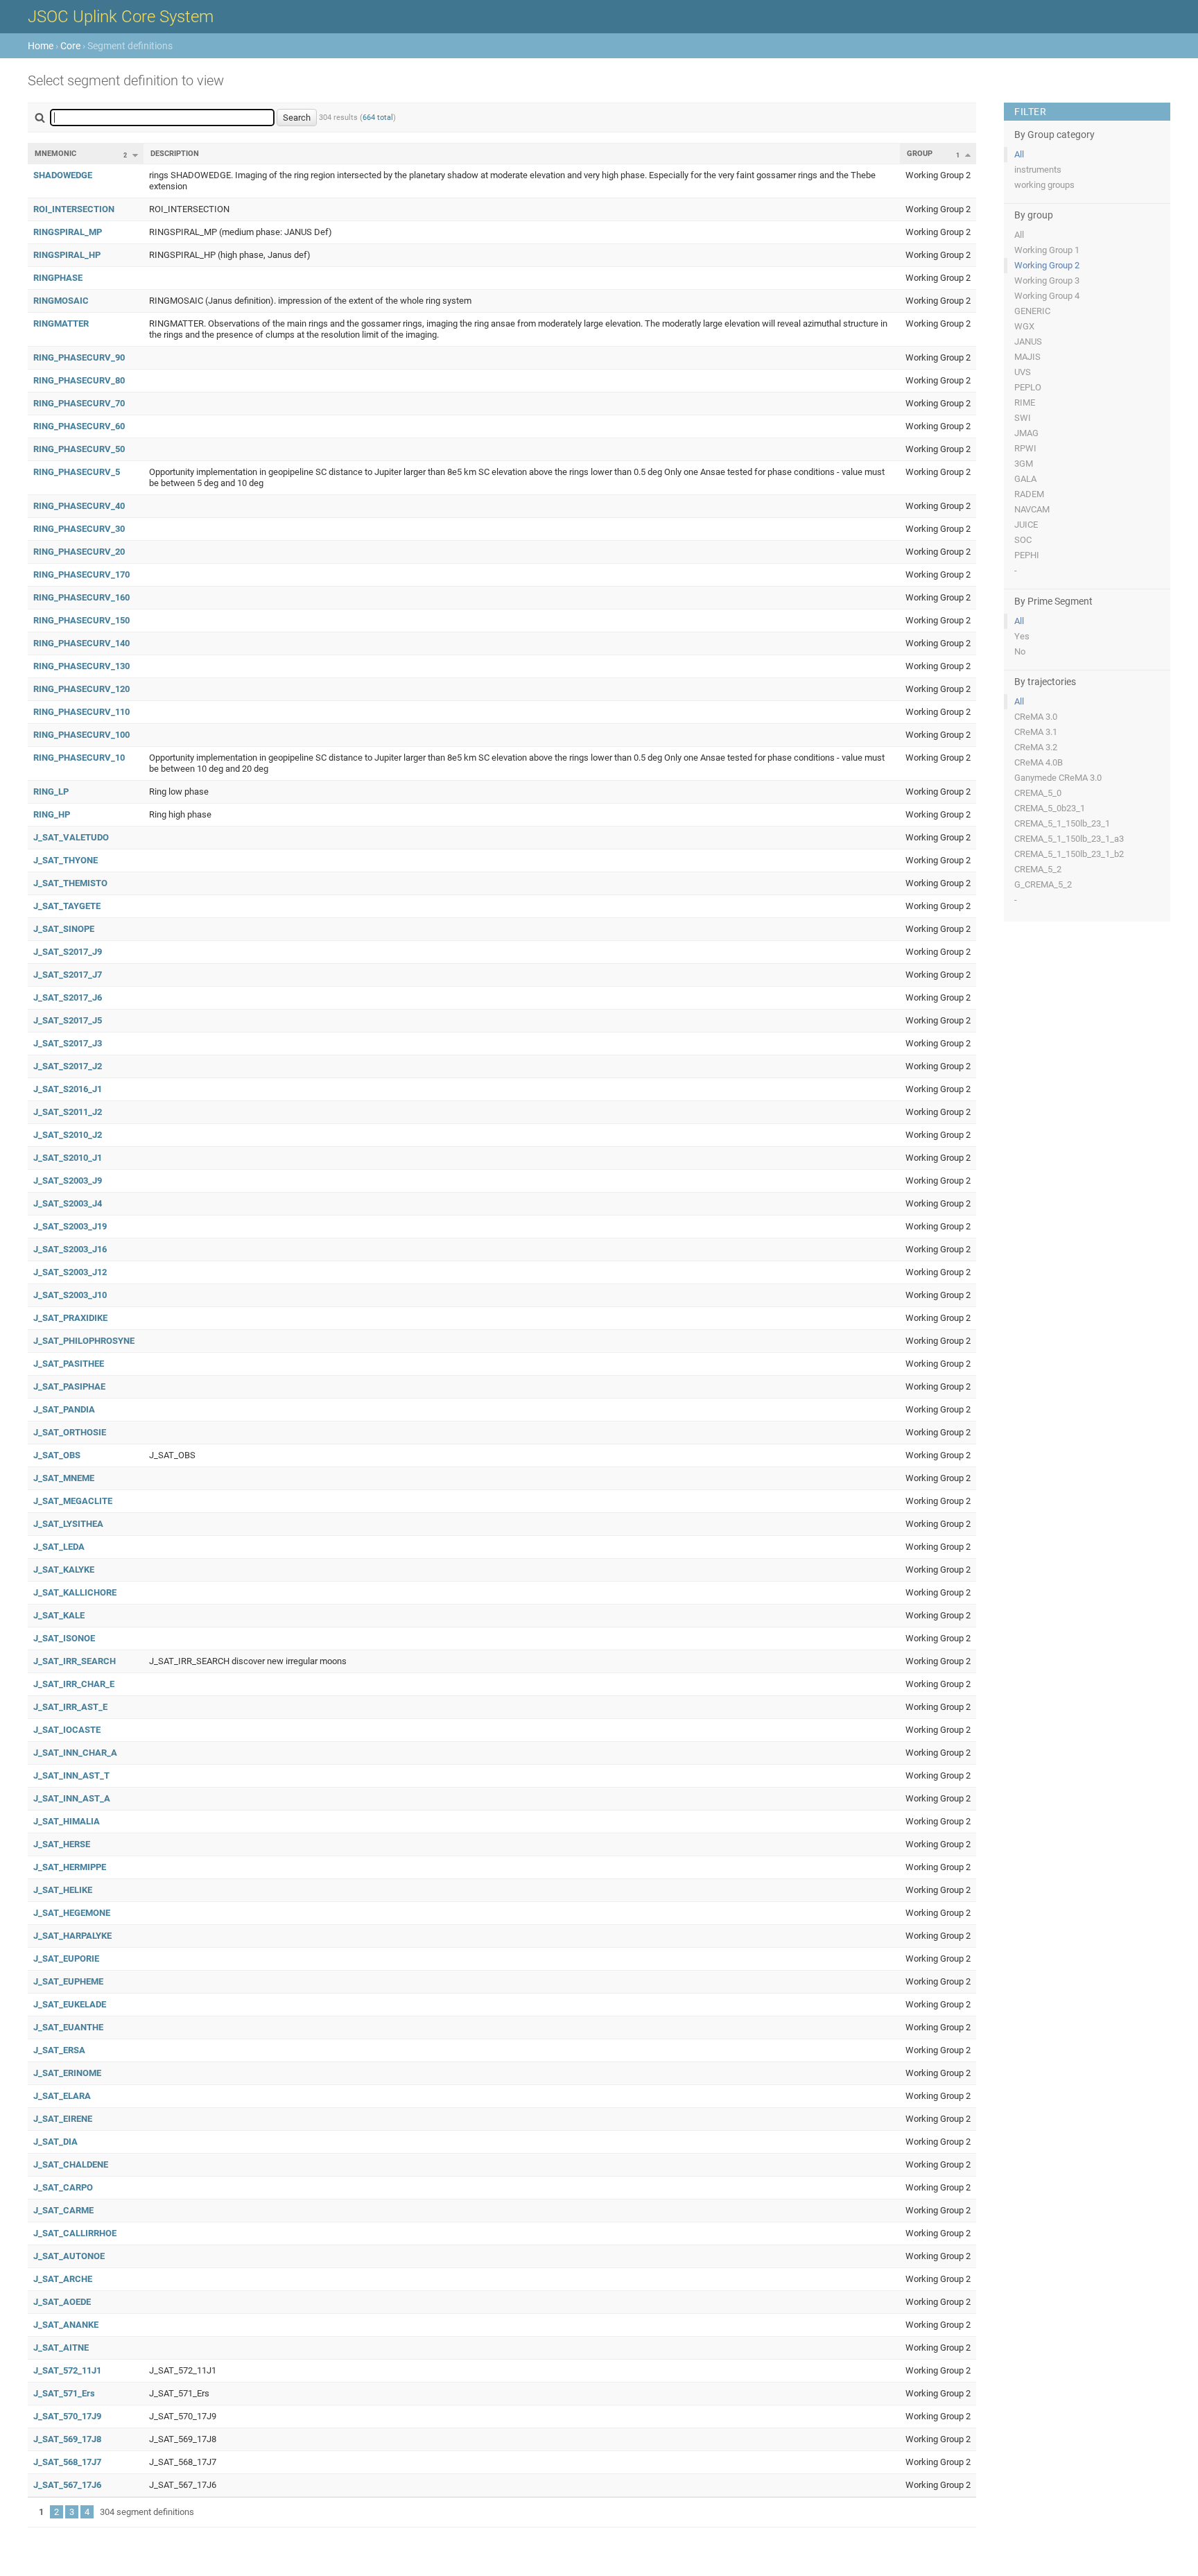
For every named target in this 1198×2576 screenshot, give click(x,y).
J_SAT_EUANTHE (68, 2027)
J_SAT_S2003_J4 (68, 1203)
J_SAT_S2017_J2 (68, 1066)
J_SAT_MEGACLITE (73, 1501)
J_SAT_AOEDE (62, 2302)
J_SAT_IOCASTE (67, 1730)
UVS (1023, 372)
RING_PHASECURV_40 (79, 506)
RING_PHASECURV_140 (81, 643)
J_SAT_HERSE (62, 1844)
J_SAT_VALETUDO (71, 837)
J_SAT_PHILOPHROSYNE (84, 1341)
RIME (1025, 403)
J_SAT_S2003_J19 (70, 1226)
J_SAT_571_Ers (64, 2393)
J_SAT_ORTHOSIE (70, 1432)
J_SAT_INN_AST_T (71, 1775)
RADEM (1029, 494)
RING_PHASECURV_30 (79, 529)
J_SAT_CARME (63, 2210)
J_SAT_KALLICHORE (75, 1592)
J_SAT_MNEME (64, 1478)
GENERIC (1032, 311)
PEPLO (1028, 387)
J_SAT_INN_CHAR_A (75, 1753)
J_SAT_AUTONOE (69, 2256)
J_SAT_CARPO (63, 2187)
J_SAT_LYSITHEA (68, 1524)
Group (920, 154)
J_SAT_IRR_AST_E (70, 1707)
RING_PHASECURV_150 (81, 620)
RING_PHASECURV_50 (79, 449)
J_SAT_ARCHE (63, 2279)
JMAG (1026, 433)
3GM (1024, 464)
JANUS (1028, 342)
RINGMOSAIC (61, 301)
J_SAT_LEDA (59, 1547)
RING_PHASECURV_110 (81, 712)
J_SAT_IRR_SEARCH (75, 1661)
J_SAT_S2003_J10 (70, 1295)
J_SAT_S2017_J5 (68, 1020)
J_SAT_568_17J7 (67, 2462)
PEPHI (1027, 555)
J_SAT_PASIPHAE (69, 1386)
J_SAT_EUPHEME (68, 1981)
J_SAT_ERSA (59, 2050)
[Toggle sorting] (135, 155)
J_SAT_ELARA (62, 2096)
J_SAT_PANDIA (64, 1409)
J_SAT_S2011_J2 (68, 1112)
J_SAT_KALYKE (64, 1570)
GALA (1025, 479)
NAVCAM (1032, 509)
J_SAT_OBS (57, 1455)
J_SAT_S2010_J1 (68, 1158)
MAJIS (1027, 357)
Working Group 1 (1047, 250)
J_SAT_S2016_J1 (68, 1089)
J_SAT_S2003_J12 (70, 1272)
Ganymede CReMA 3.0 (1058, 778)
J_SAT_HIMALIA (67, 1821)
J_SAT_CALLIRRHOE (75, 2233)
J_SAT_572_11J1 (67, 2370)
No (1020, 651)
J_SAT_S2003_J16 (70, 1249)
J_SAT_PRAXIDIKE (70, 1318)
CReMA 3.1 (1036, 732)
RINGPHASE (58, 278)
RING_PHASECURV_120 (81, 689)
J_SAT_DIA (55, 2142)
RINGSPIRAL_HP (67, 255)
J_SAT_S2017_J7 (68, 975)
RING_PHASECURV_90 (79, 357)
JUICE (1026, 525)
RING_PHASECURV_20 (79, 552)
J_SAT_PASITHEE (69, 1364)
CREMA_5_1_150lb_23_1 (1062, 823)
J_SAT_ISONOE (64, 1638)
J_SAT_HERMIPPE (70, 1867)
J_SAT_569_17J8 (67, 2439)
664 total (378, 118)
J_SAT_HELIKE (63, 1890)
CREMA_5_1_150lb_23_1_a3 (1069, 839)
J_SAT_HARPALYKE (72, 1936)
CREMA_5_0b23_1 (1050, 808)
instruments (1038, 170)
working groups (1044, 185)
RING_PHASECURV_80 (79, 380)
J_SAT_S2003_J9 (68, 1181)
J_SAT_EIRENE (63, 2119)
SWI (1023, 418)
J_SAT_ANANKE (66, 2325)
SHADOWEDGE (63, 175)
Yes (1022, 636)
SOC (1023, 540)
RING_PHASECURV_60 (79, 426)
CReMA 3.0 (1036, 717)
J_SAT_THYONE (66, 860)
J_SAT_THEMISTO (70, 883)
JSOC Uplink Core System (121, 17)
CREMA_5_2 (1038, 869)
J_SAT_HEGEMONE (72, 1913)
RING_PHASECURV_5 (77, 472)
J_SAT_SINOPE (64, 929)
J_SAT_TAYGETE (67, 906)
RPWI (1025, 448)
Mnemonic (55, 154)
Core (70, 46)
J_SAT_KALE (59, 1615)
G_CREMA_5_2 (1043, 884)
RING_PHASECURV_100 (81, 735)
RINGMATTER (61, 323)
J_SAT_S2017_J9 (68, 952)
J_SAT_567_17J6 (67, 2485)
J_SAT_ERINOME (67, 2073)
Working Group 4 (1047, 296)
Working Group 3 (1047, 280)
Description (175, 154)
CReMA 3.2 (1036, 747)
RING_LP (51, 792)
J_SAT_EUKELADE (70, 2004)
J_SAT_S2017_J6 (68, 997)
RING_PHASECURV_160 (81, 597)
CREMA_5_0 (1038, 793)
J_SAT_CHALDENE (71, 2164)
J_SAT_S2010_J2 (68, 1135)
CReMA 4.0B (1039, 762)
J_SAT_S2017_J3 (68, 1043)
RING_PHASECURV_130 (81, 666)
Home (41, 46)
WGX (1024, 326)
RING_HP (52, 814)
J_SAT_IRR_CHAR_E (74, 1684)
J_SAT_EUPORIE (66, 1959)
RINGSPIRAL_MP (68, 232)
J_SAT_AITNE (61, 2348)
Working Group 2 (1047, 265)
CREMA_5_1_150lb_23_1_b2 (1069, 854)
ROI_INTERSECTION (74, 209)
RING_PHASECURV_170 (81, 574)
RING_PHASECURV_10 (79, 758)
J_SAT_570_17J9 (67, 2416)
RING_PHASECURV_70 (79, 403)
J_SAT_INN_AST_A (72, 1798)
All (1019, 154)
